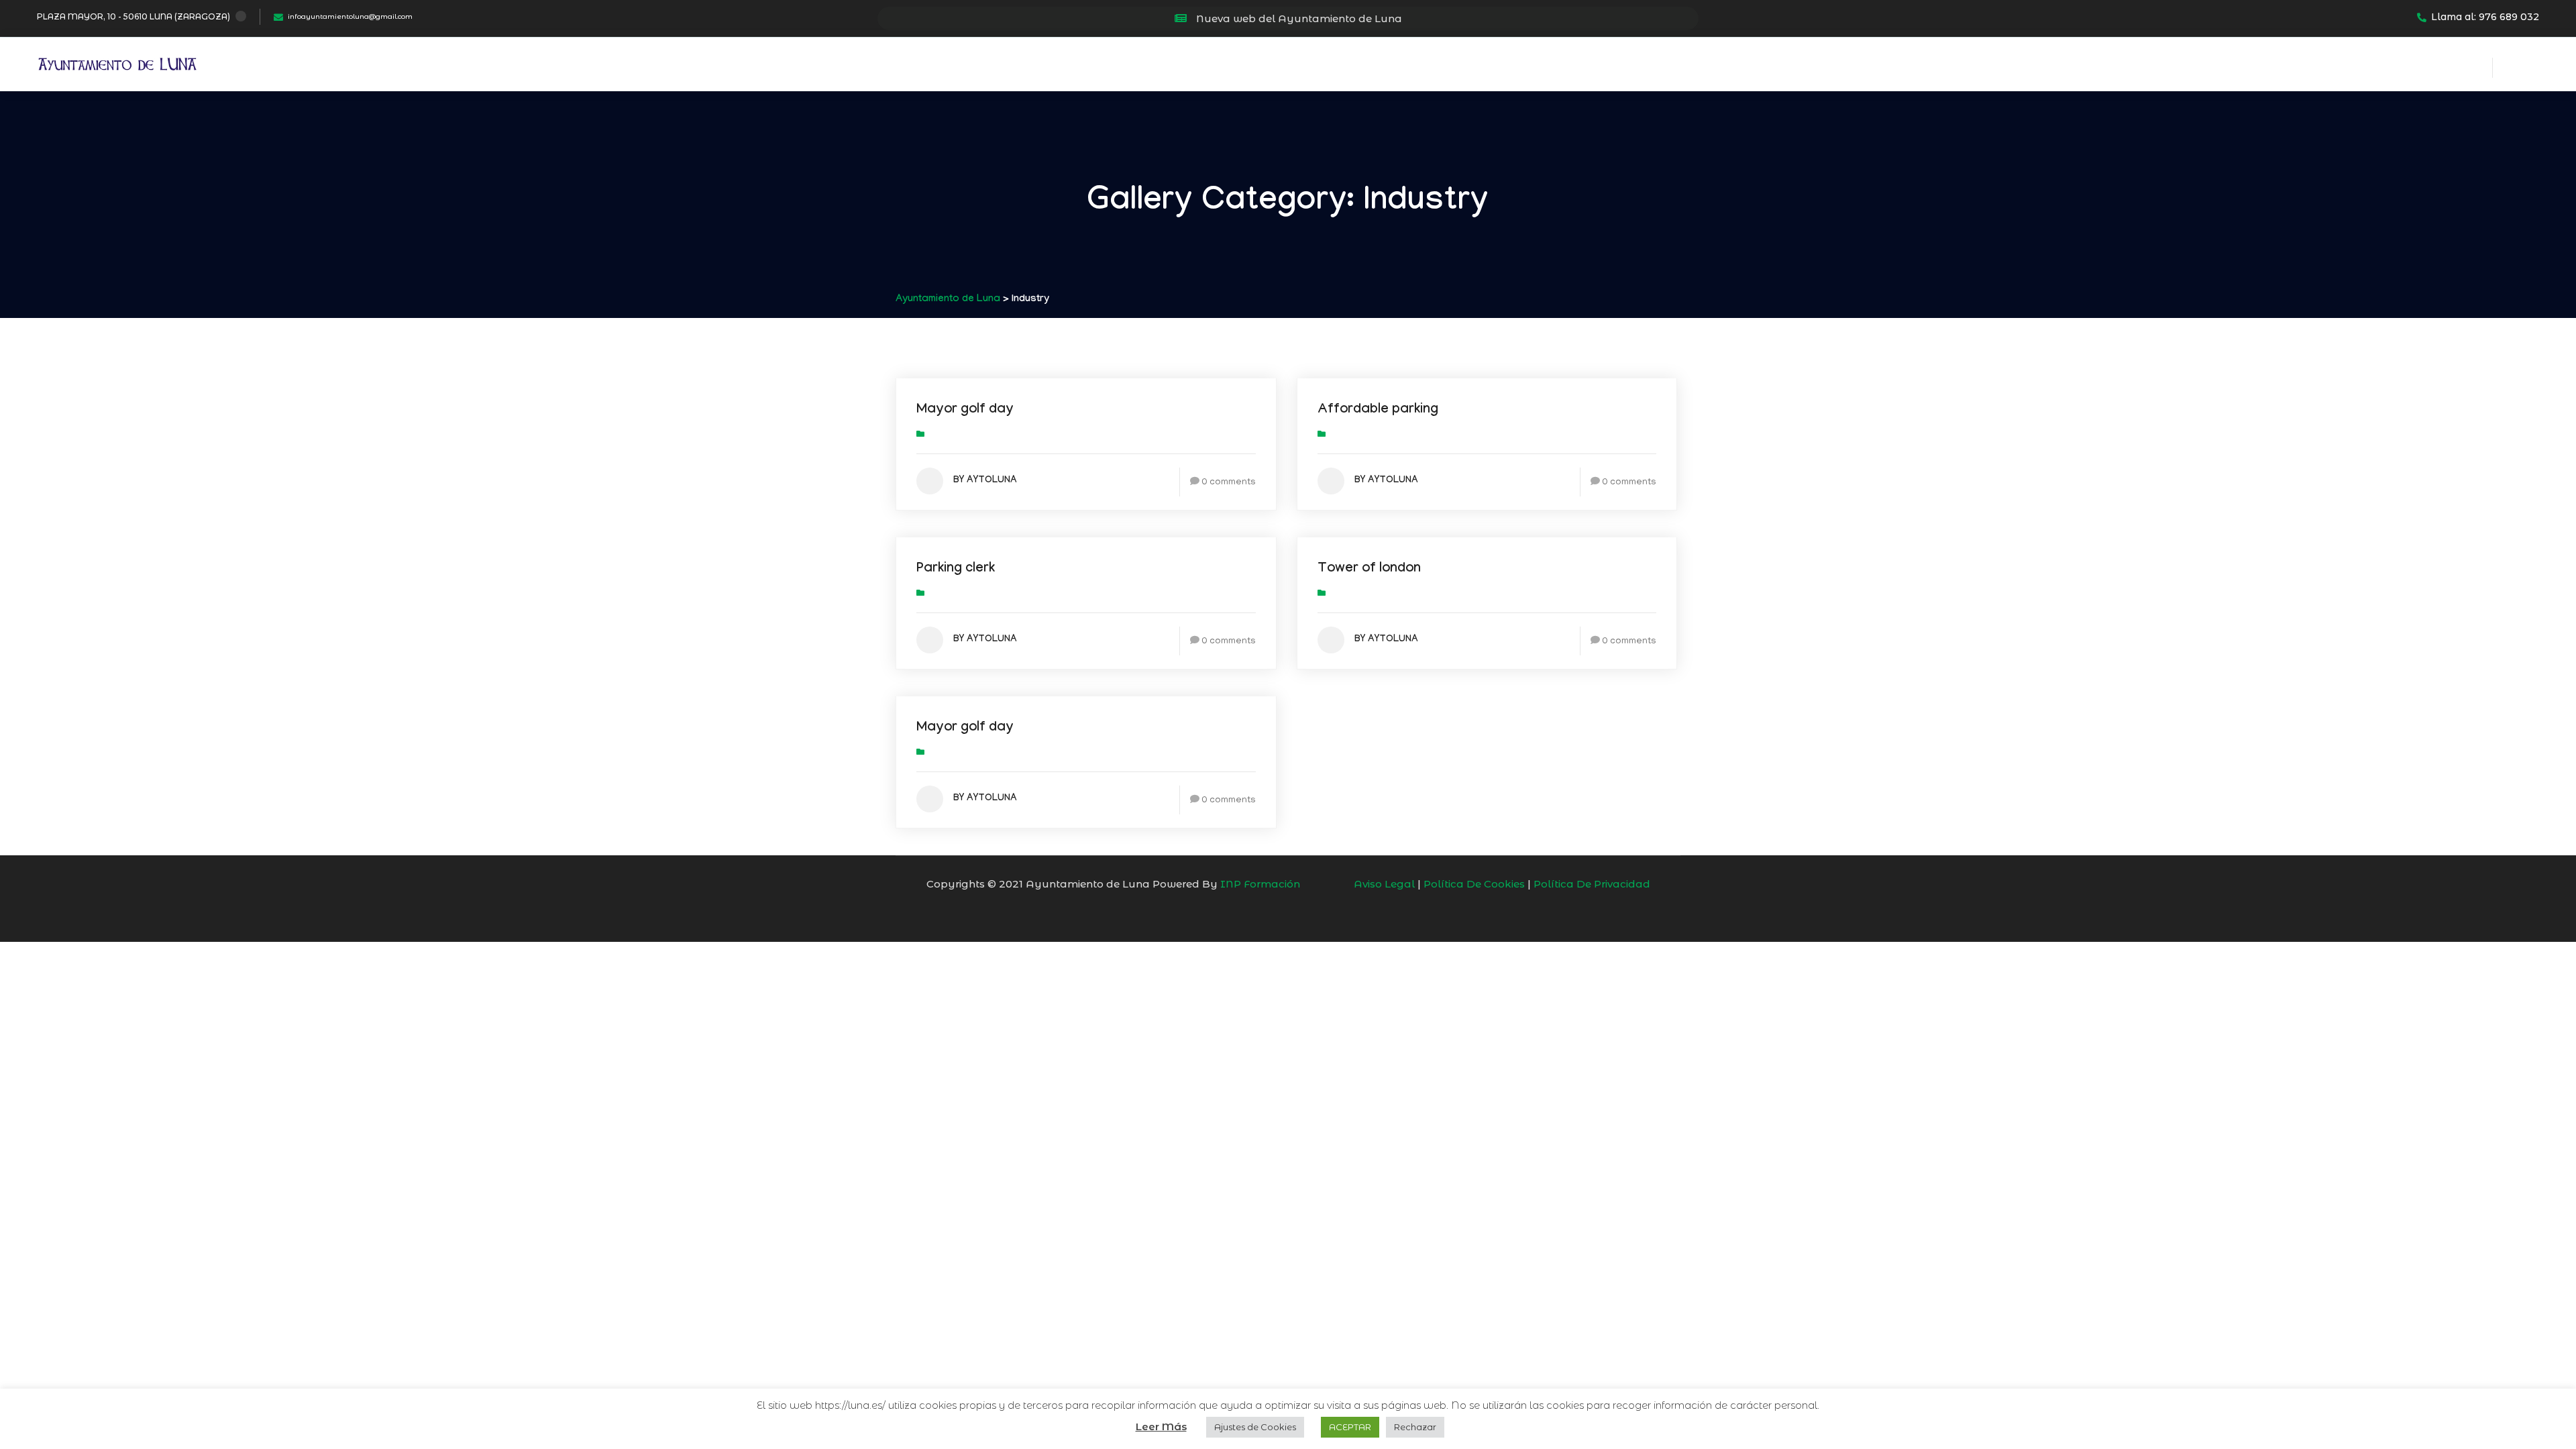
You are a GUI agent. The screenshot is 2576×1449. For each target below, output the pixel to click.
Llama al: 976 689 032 (2485, 17)
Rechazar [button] (1415, 1427)
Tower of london (1369, 570)
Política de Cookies (1474, 884)
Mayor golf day (965, 411)
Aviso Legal (1384, 884)
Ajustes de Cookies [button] (1255, 1427)
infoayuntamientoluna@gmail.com (350, 16)
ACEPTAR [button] (1350, 1427)
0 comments (1229, 483)
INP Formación (1260, 884)
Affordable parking (1378, 411)
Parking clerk (956, 570)
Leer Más (1161, 1427)
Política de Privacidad (1592, 884)
